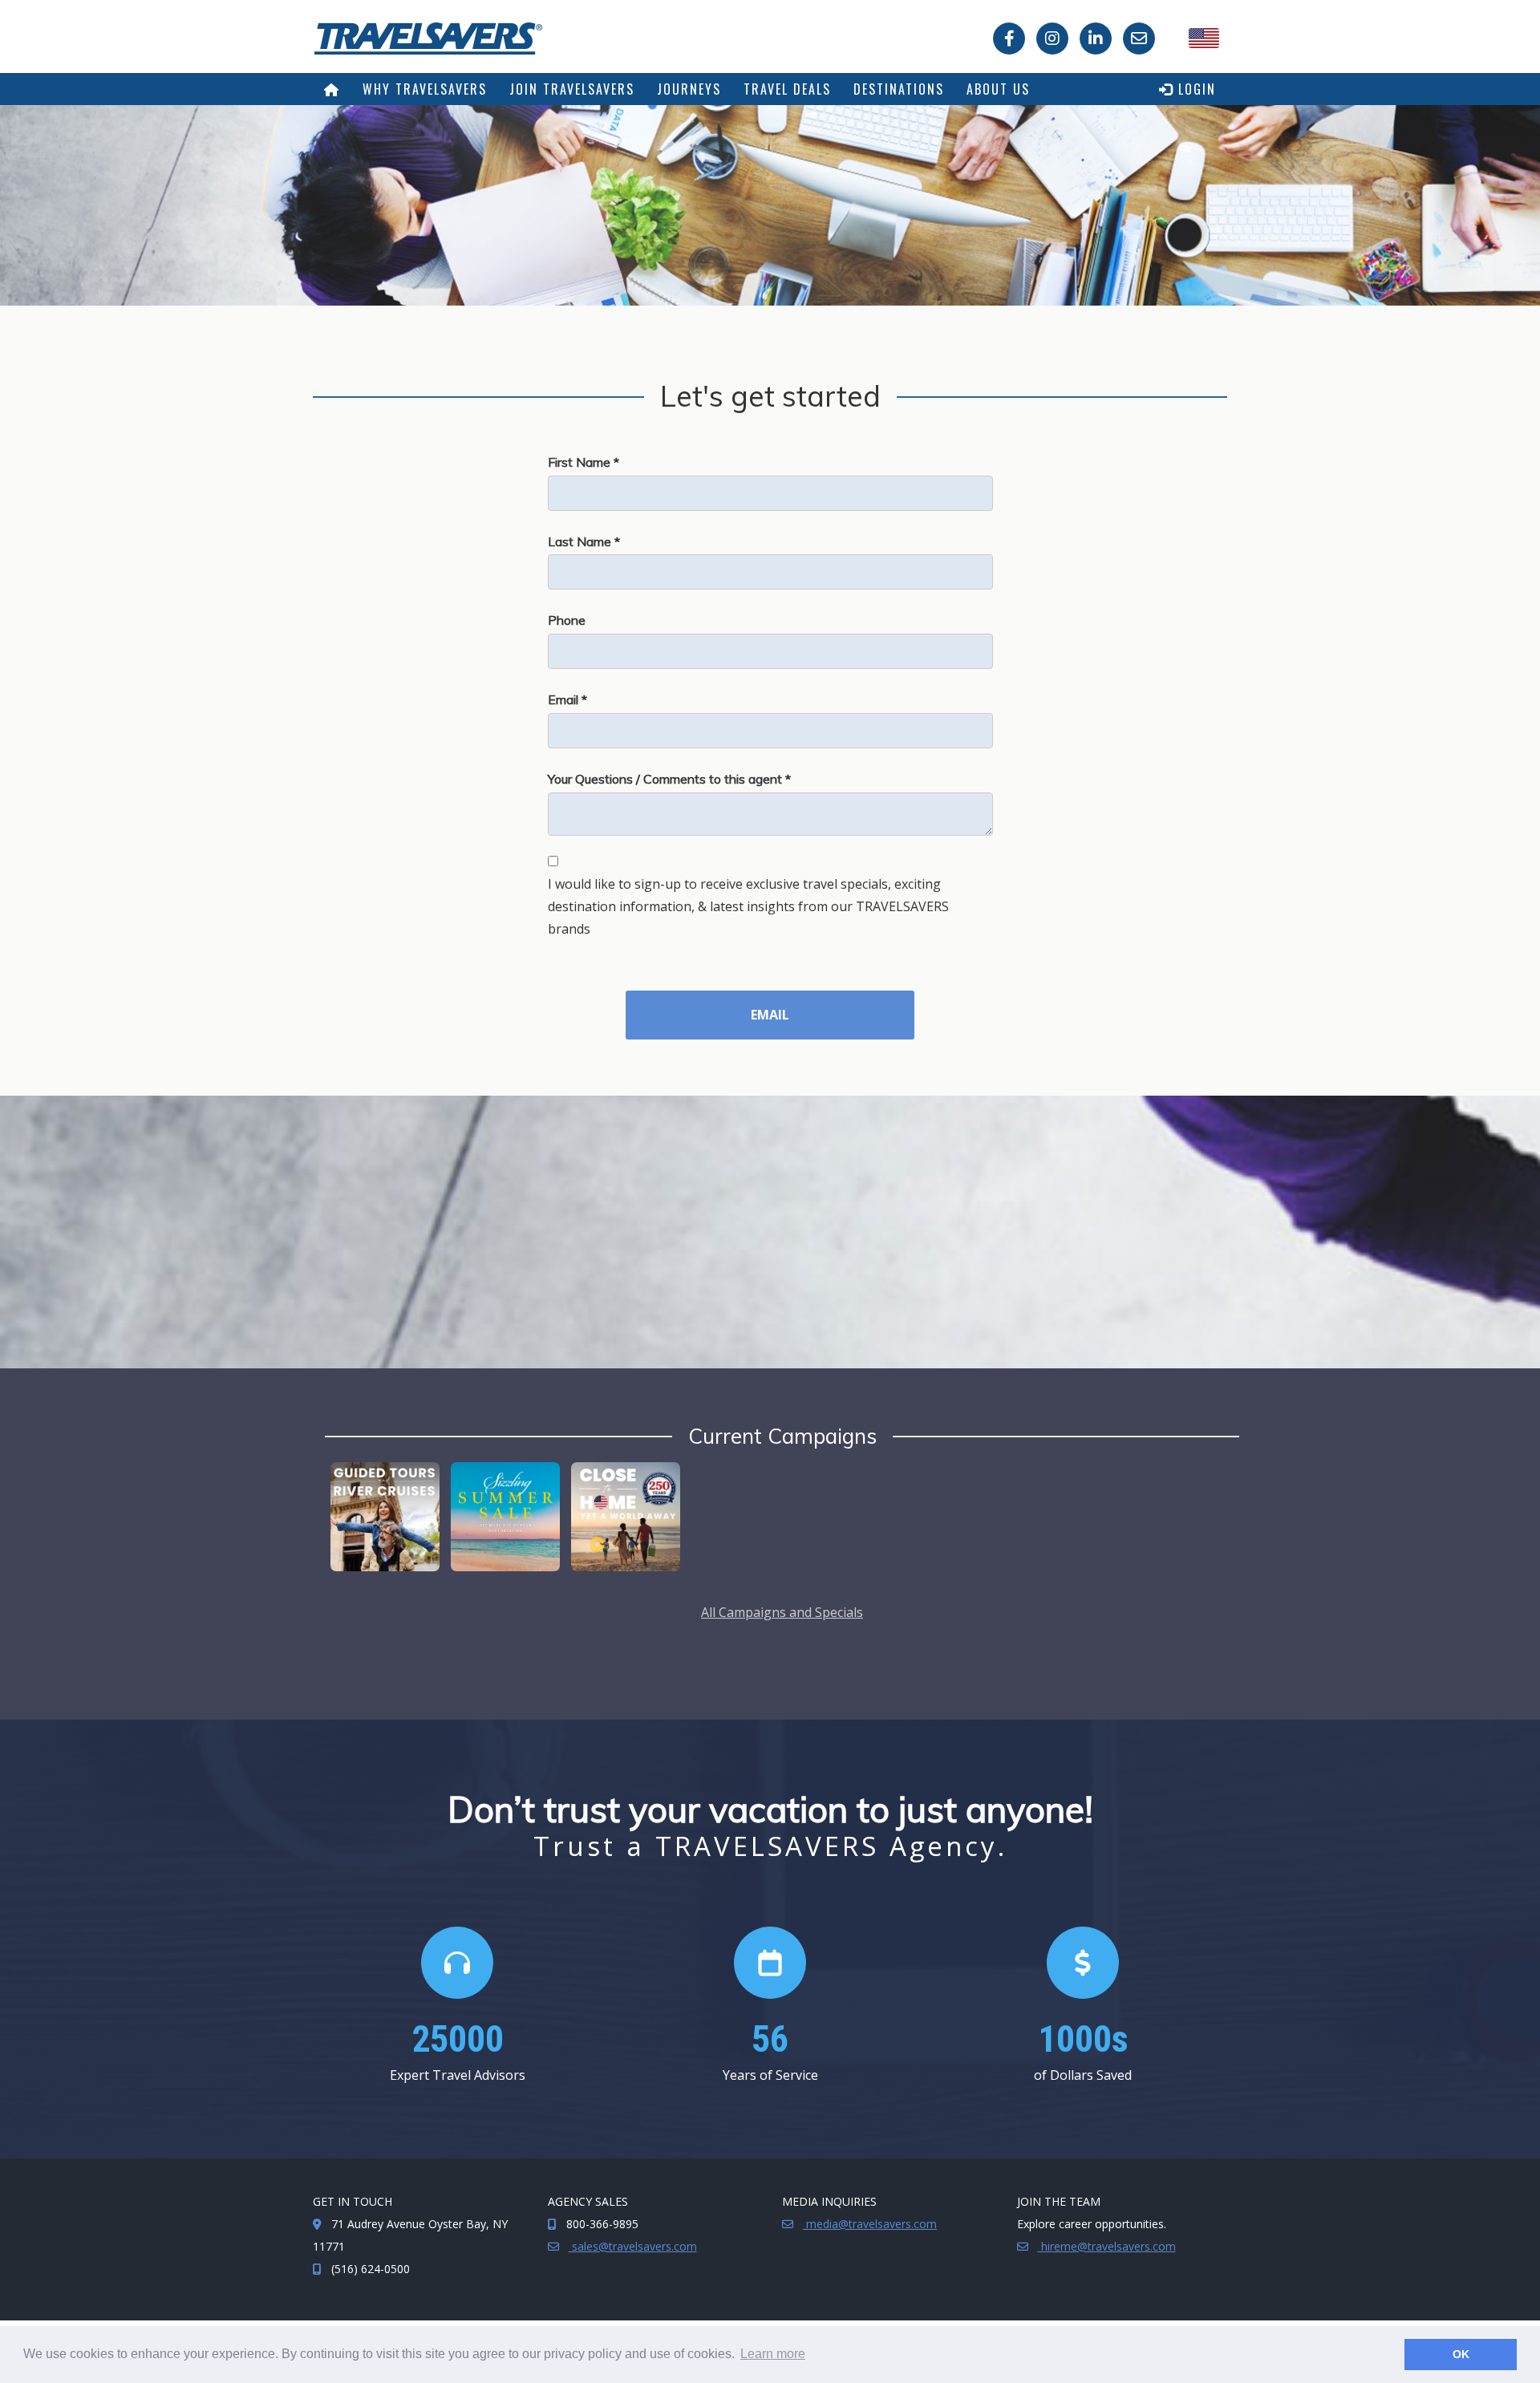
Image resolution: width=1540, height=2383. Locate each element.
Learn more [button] (773, 2354)
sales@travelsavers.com (633, 2246)
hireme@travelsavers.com (1107, 2246)
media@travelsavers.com (870, 2224)
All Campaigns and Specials (782, 1612)
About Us (998, 89)
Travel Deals (787, 89)
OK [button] (1461, 2354)
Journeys (689, 89)
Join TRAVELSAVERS (572, 89)
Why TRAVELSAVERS (425, 89)
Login (1195, 89)
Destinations (899, 89)
